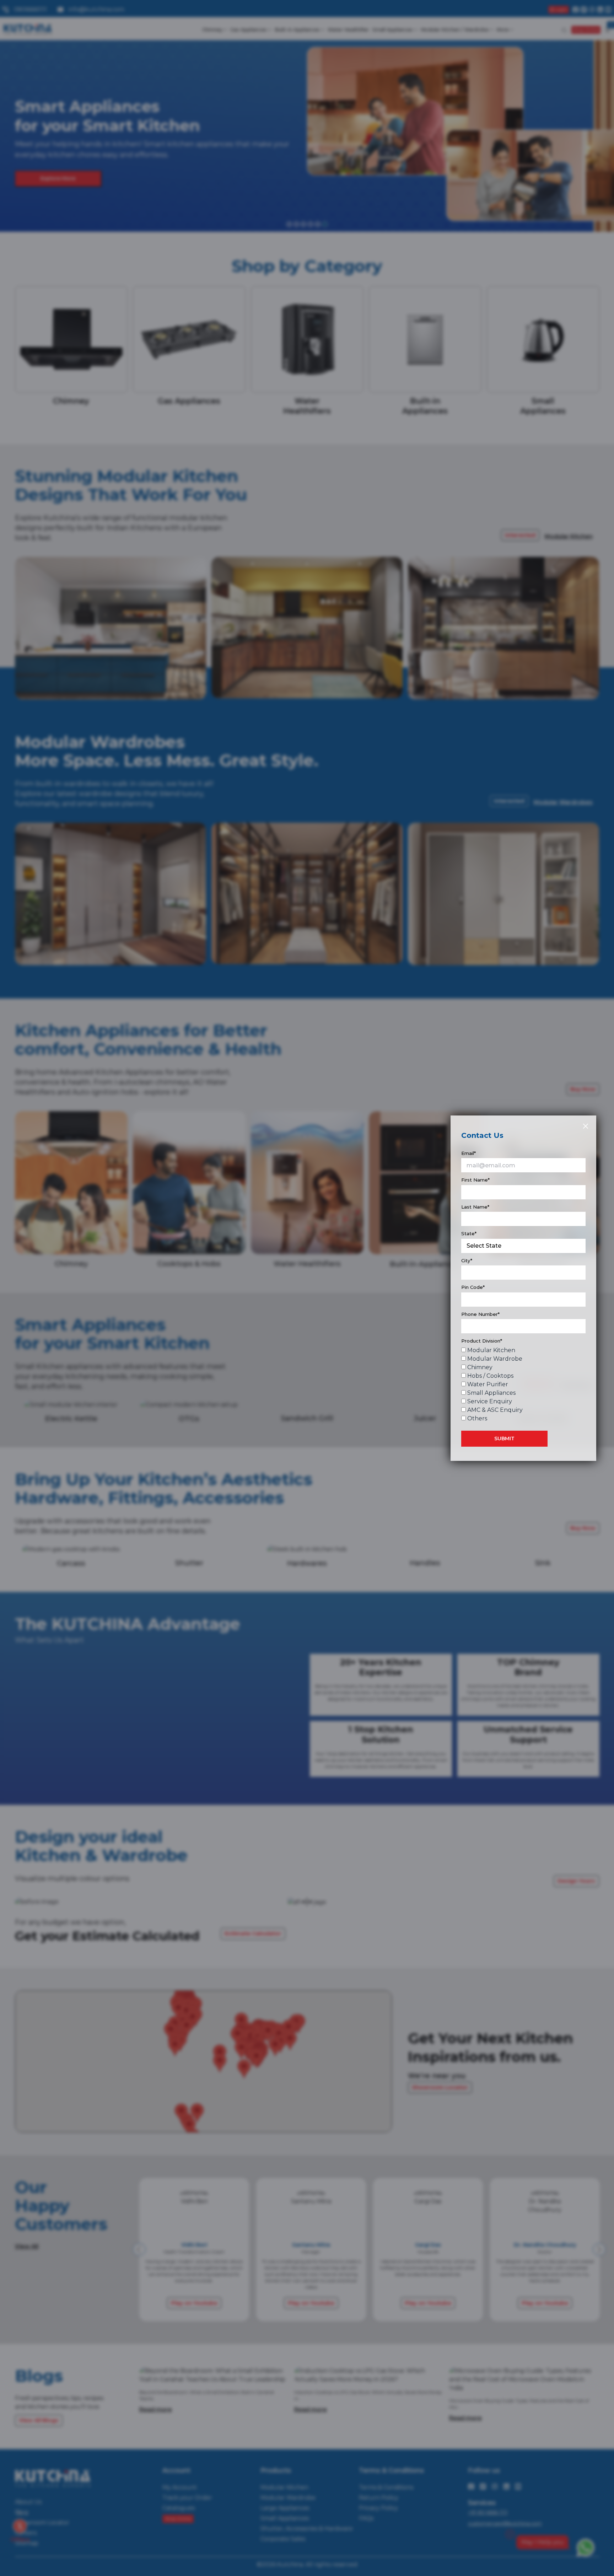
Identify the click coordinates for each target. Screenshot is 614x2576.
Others (477, 1418)
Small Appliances (491, 1393)
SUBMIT (504, 1438)
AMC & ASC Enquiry (495, 1410)
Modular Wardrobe (495, 1359)
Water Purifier (488, 1384)
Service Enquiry (490, 1401)
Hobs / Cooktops (490, 1376)
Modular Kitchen (491, 1350)
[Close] (585, 1126)
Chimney (480, 1367)
